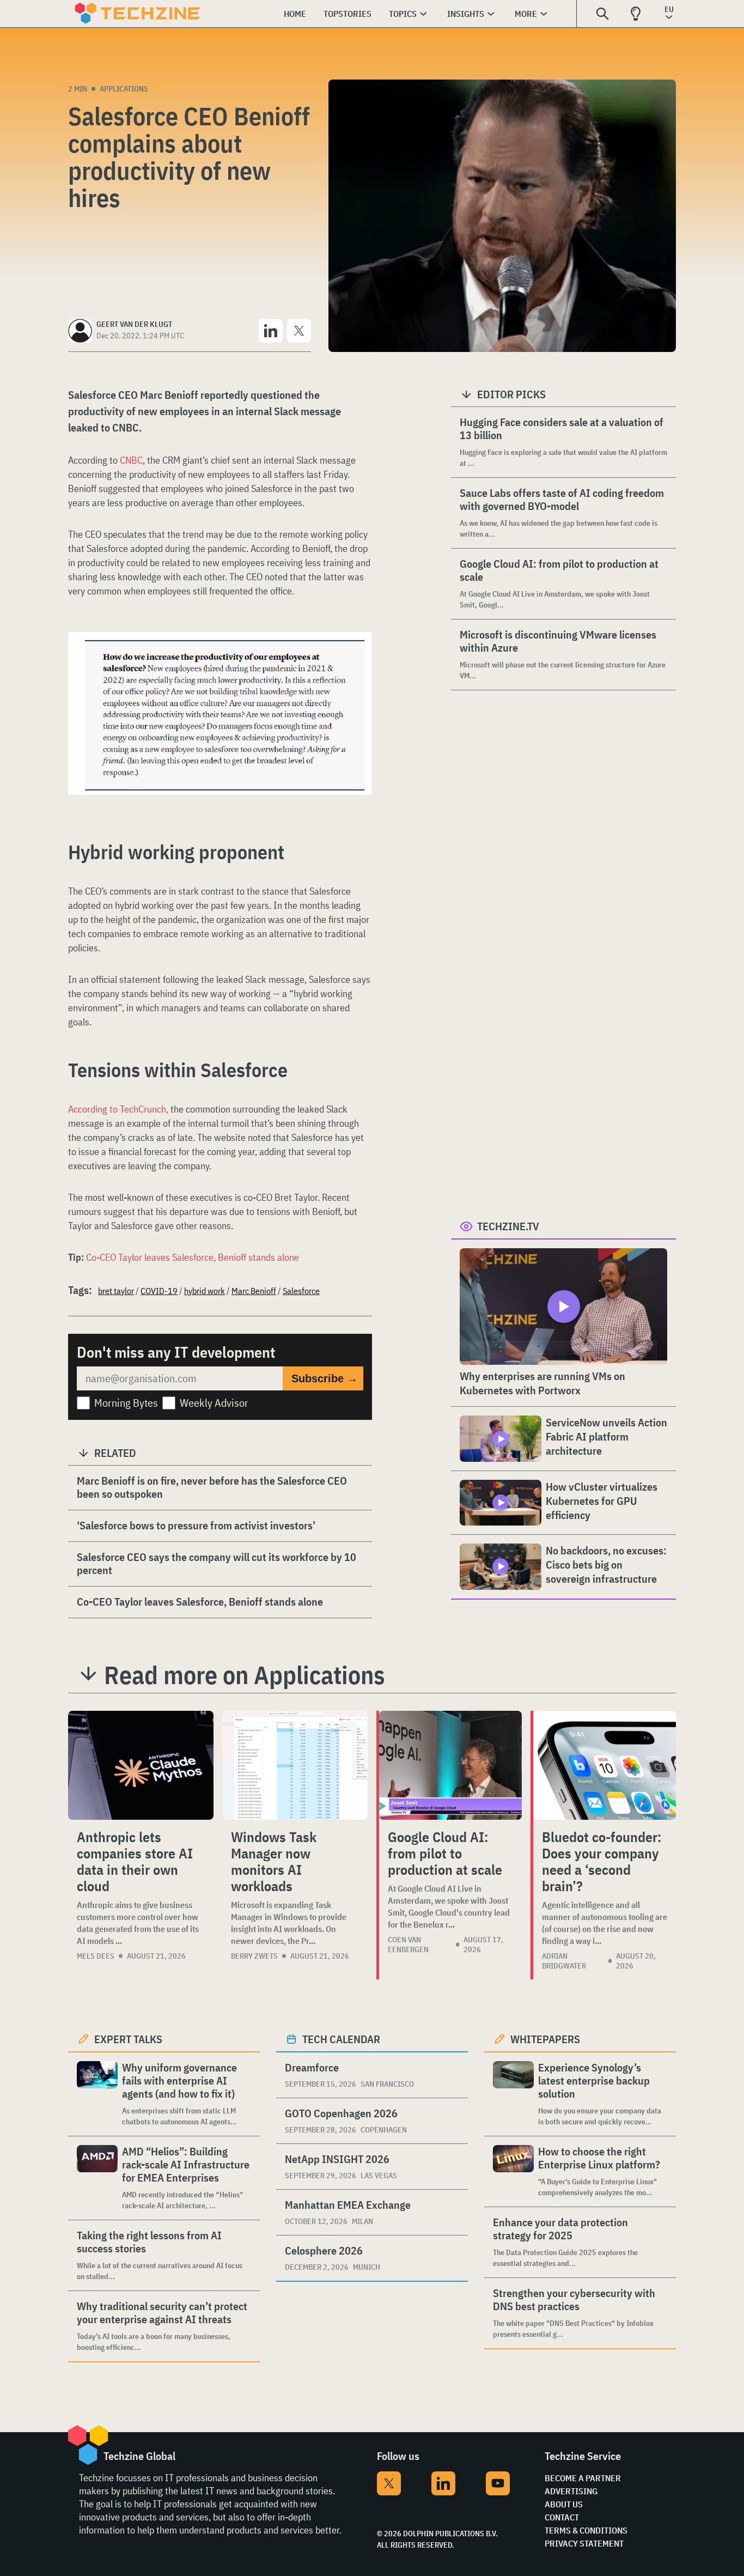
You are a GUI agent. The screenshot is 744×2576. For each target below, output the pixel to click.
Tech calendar (341, 2039)
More (526, 14)
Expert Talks (128, 2039)
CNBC (131, 460)
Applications (124, 89)
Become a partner (583, 2478)
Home (295, 14)
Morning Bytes (126, 1403)
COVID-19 (159, 1291)
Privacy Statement (584, 2543)
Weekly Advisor (214, 1403)
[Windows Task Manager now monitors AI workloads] (295, 1765)
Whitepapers (545, 2039)
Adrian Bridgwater (564, 1961)
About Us (564, 2504)
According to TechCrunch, (118, 1109)
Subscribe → (325, 1378)
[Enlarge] (358, 663)
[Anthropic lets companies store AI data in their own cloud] (141, 1765)
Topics (403, 14)
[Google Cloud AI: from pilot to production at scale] (450, 1765)
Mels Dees (96, 1956)
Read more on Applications (245, 1675)
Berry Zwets (254, 1956)
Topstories (347, 14)
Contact (562, 2517)
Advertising (571, 2491)
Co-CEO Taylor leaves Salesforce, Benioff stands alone (193, 1257)
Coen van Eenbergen (408, 1945)
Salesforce (301, 1291)
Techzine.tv (508, 1226)
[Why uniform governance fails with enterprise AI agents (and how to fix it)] (97, 2094)
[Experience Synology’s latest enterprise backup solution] (513, 2094)
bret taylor (116, 1291)
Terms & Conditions (586, 2530)
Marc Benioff (254, 1291)
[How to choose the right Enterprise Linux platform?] (513, 2171)
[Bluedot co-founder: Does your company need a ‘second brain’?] (605, 1765)
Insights (466, 14)
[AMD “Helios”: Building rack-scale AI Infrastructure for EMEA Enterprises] (97, 2178)
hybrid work (205, 1291)
